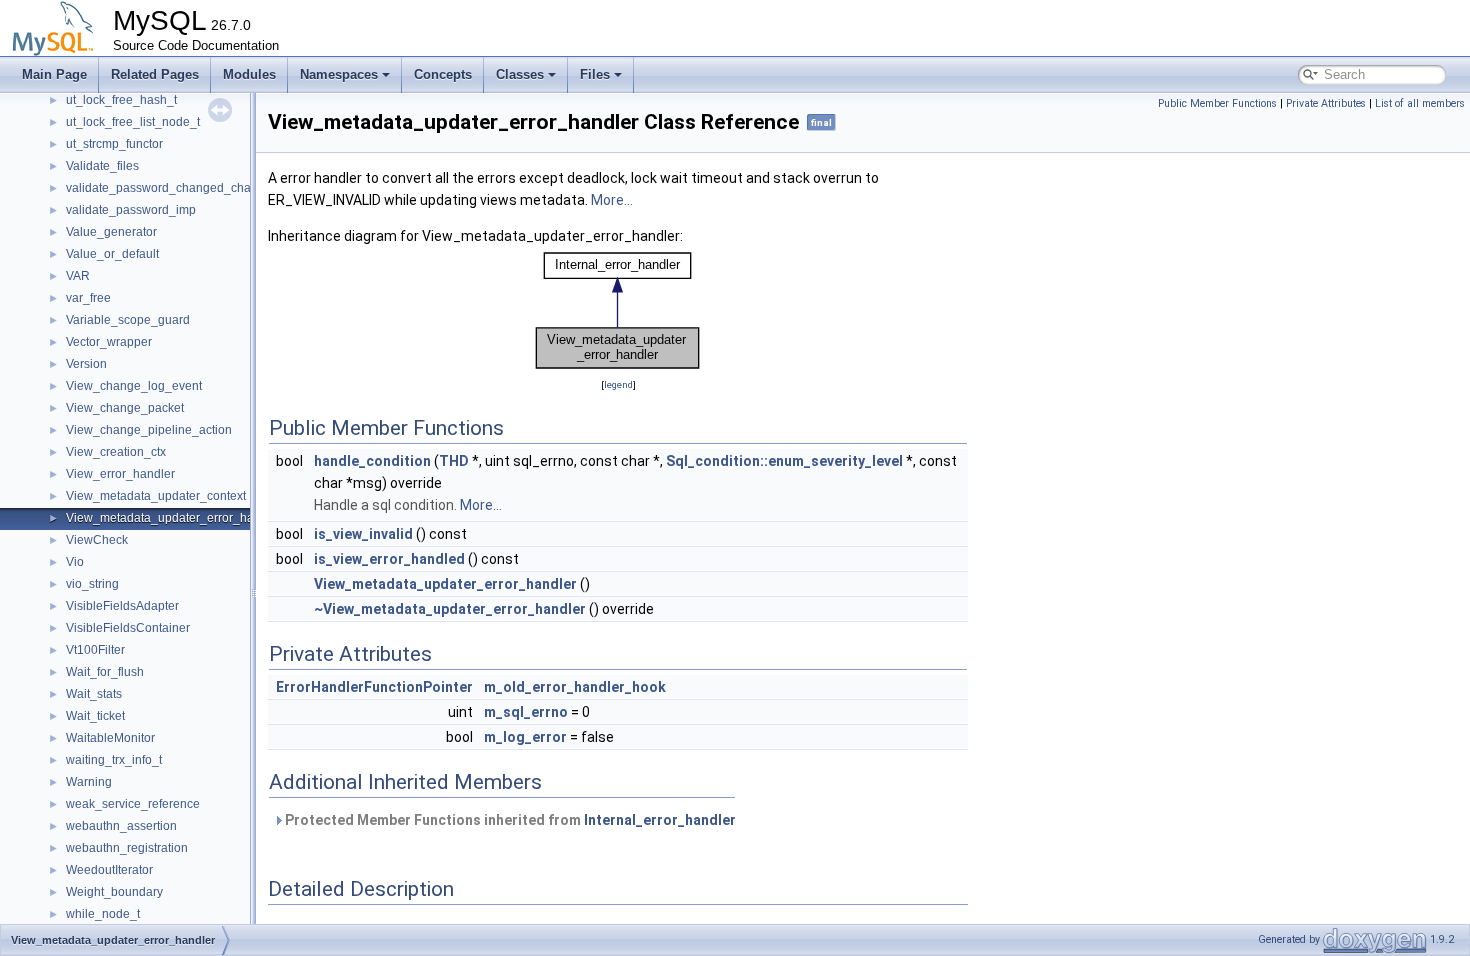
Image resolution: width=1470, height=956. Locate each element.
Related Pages (155, 74)
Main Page (54, 74)
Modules (249, 74)
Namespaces (339, 74)
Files (595, 74)
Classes (520, 74)
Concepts (443, 74)
